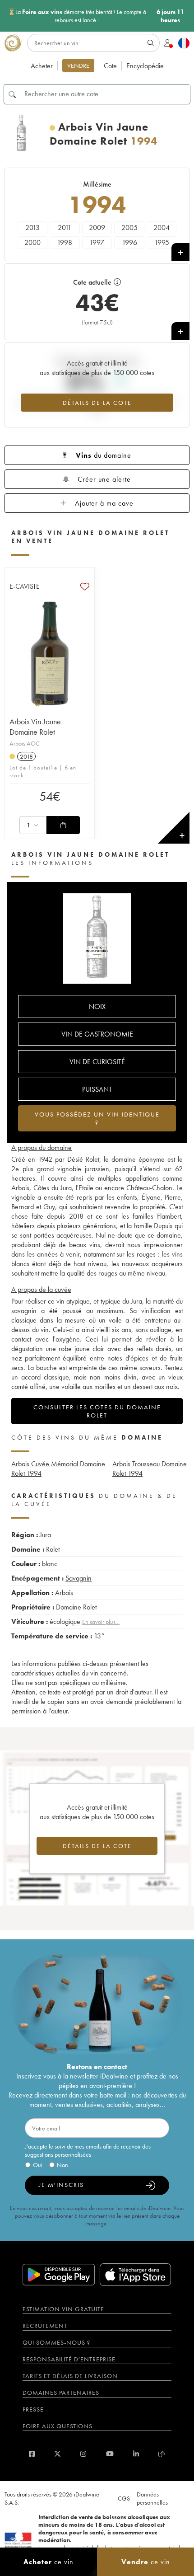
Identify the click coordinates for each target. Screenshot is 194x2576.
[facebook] (32, 2454)
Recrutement (45, 2326)
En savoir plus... (101, 1622)
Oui (38, 2165)
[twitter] (58, 2454)
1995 (162, 242)
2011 (65, 228)
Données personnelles (152, 2498)
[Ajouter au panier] (63, 825)
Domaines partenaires (61, 2393)
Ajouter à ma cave (104, 503)
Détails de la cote (97, 403)
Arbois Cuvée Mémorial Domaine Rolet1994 (58, 1469)
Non (62, 2165)
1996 (129, 242)
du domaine (104, 455)
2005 (129, 228)
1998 (65, 242)
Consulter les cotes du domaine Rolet (97, 1411)
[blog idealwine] (162, 2454)
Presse (33, 2409)
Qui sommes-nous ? (56, 2342)
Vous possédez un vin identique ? (97, 1118)
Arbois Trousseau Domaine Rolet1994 (150, 1469)
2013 (32, 228)
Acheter (42, 66)
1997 (97, 242)
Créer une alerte (104, 479)
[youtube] (110, 2454)
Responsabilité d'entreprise (69, 2359)
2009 (97, 228)
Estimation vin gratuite (63, 2309)
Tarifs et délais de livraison (70, 2376)
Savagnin (79, 1578)
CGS (124, 2498)
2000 (32, 242)
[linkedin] (136, 2454)
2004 (162, 228)
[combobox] (33, 825)
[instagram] (83, 2454)
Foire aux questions (58, 2426)
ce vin (48, 2562)
